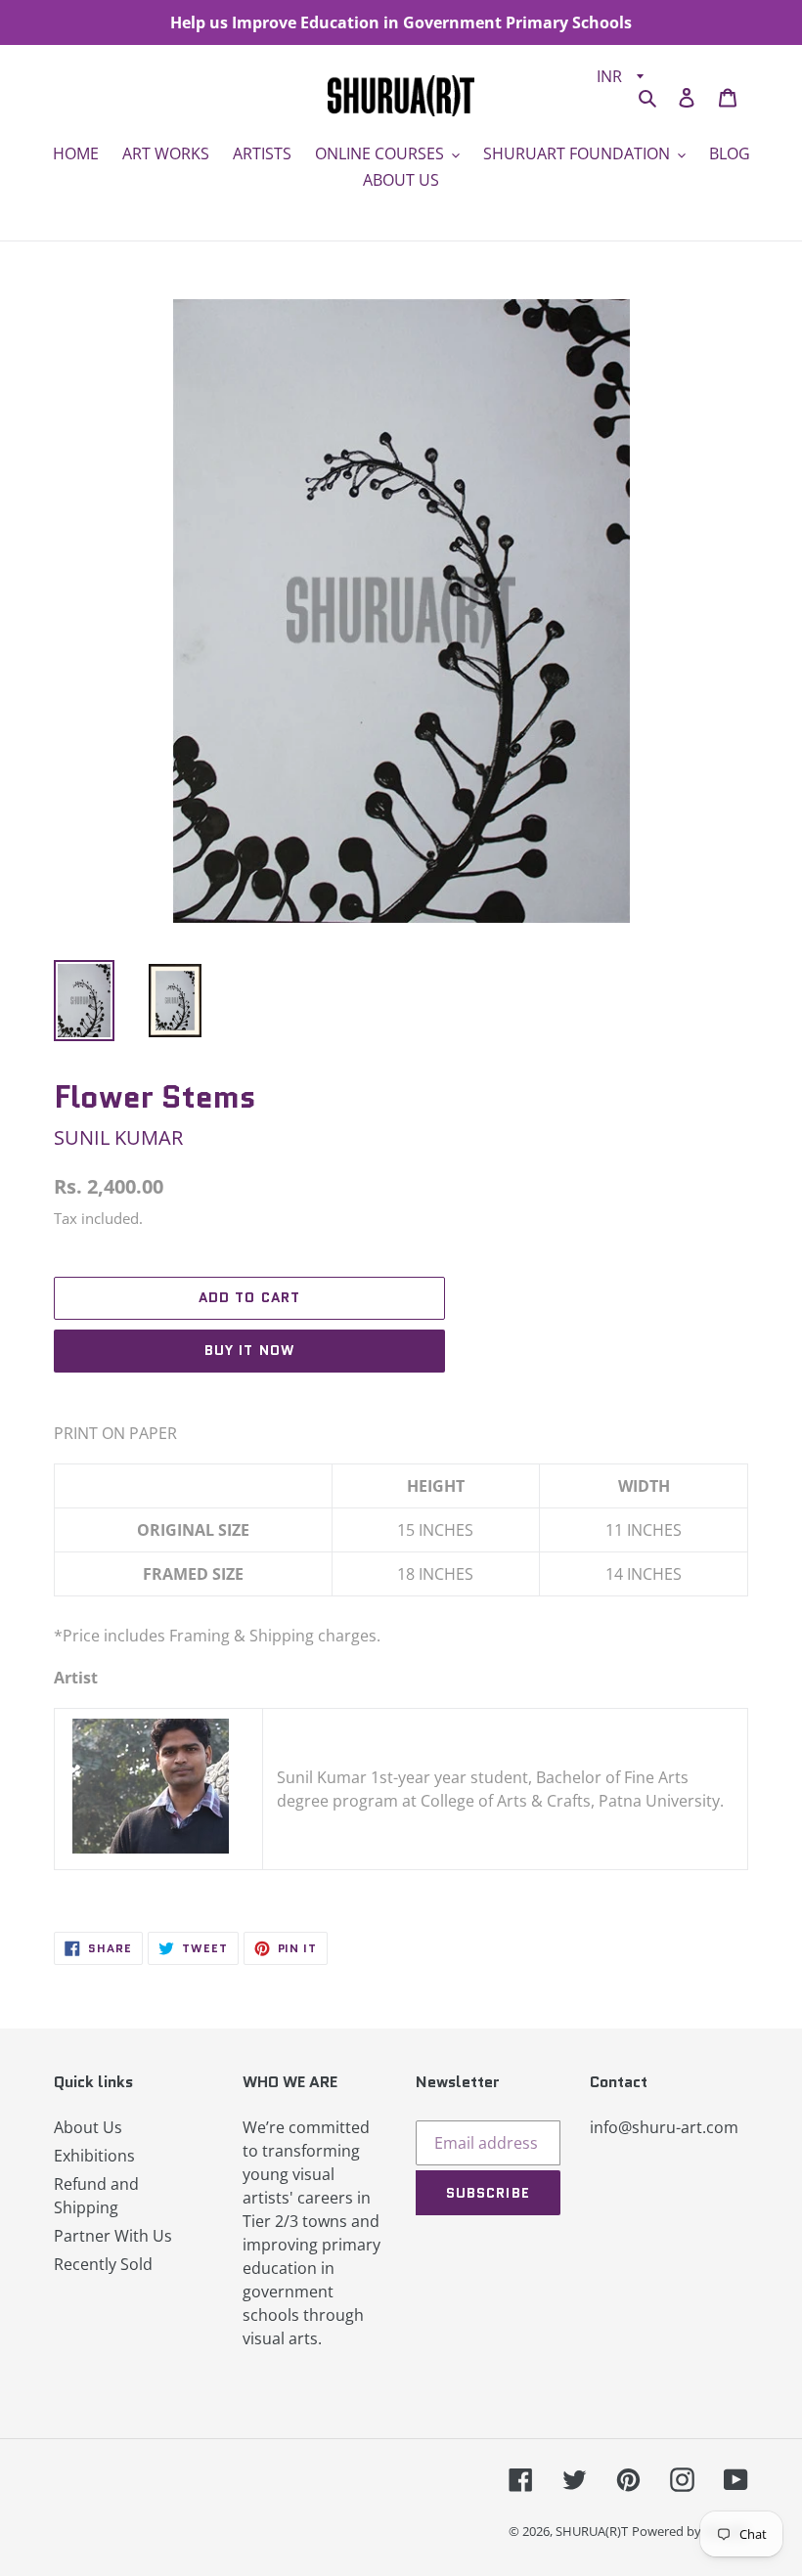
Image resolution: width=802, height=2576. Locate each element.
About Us (88, 2127)
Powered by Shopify (690, 2531)
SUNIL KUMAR (118, 1137)
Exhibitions (94, 2156)
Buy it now (249, 1350)
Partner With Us (113, 2236)
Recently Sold (103, 2264)
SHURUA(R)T (592, 2531)
